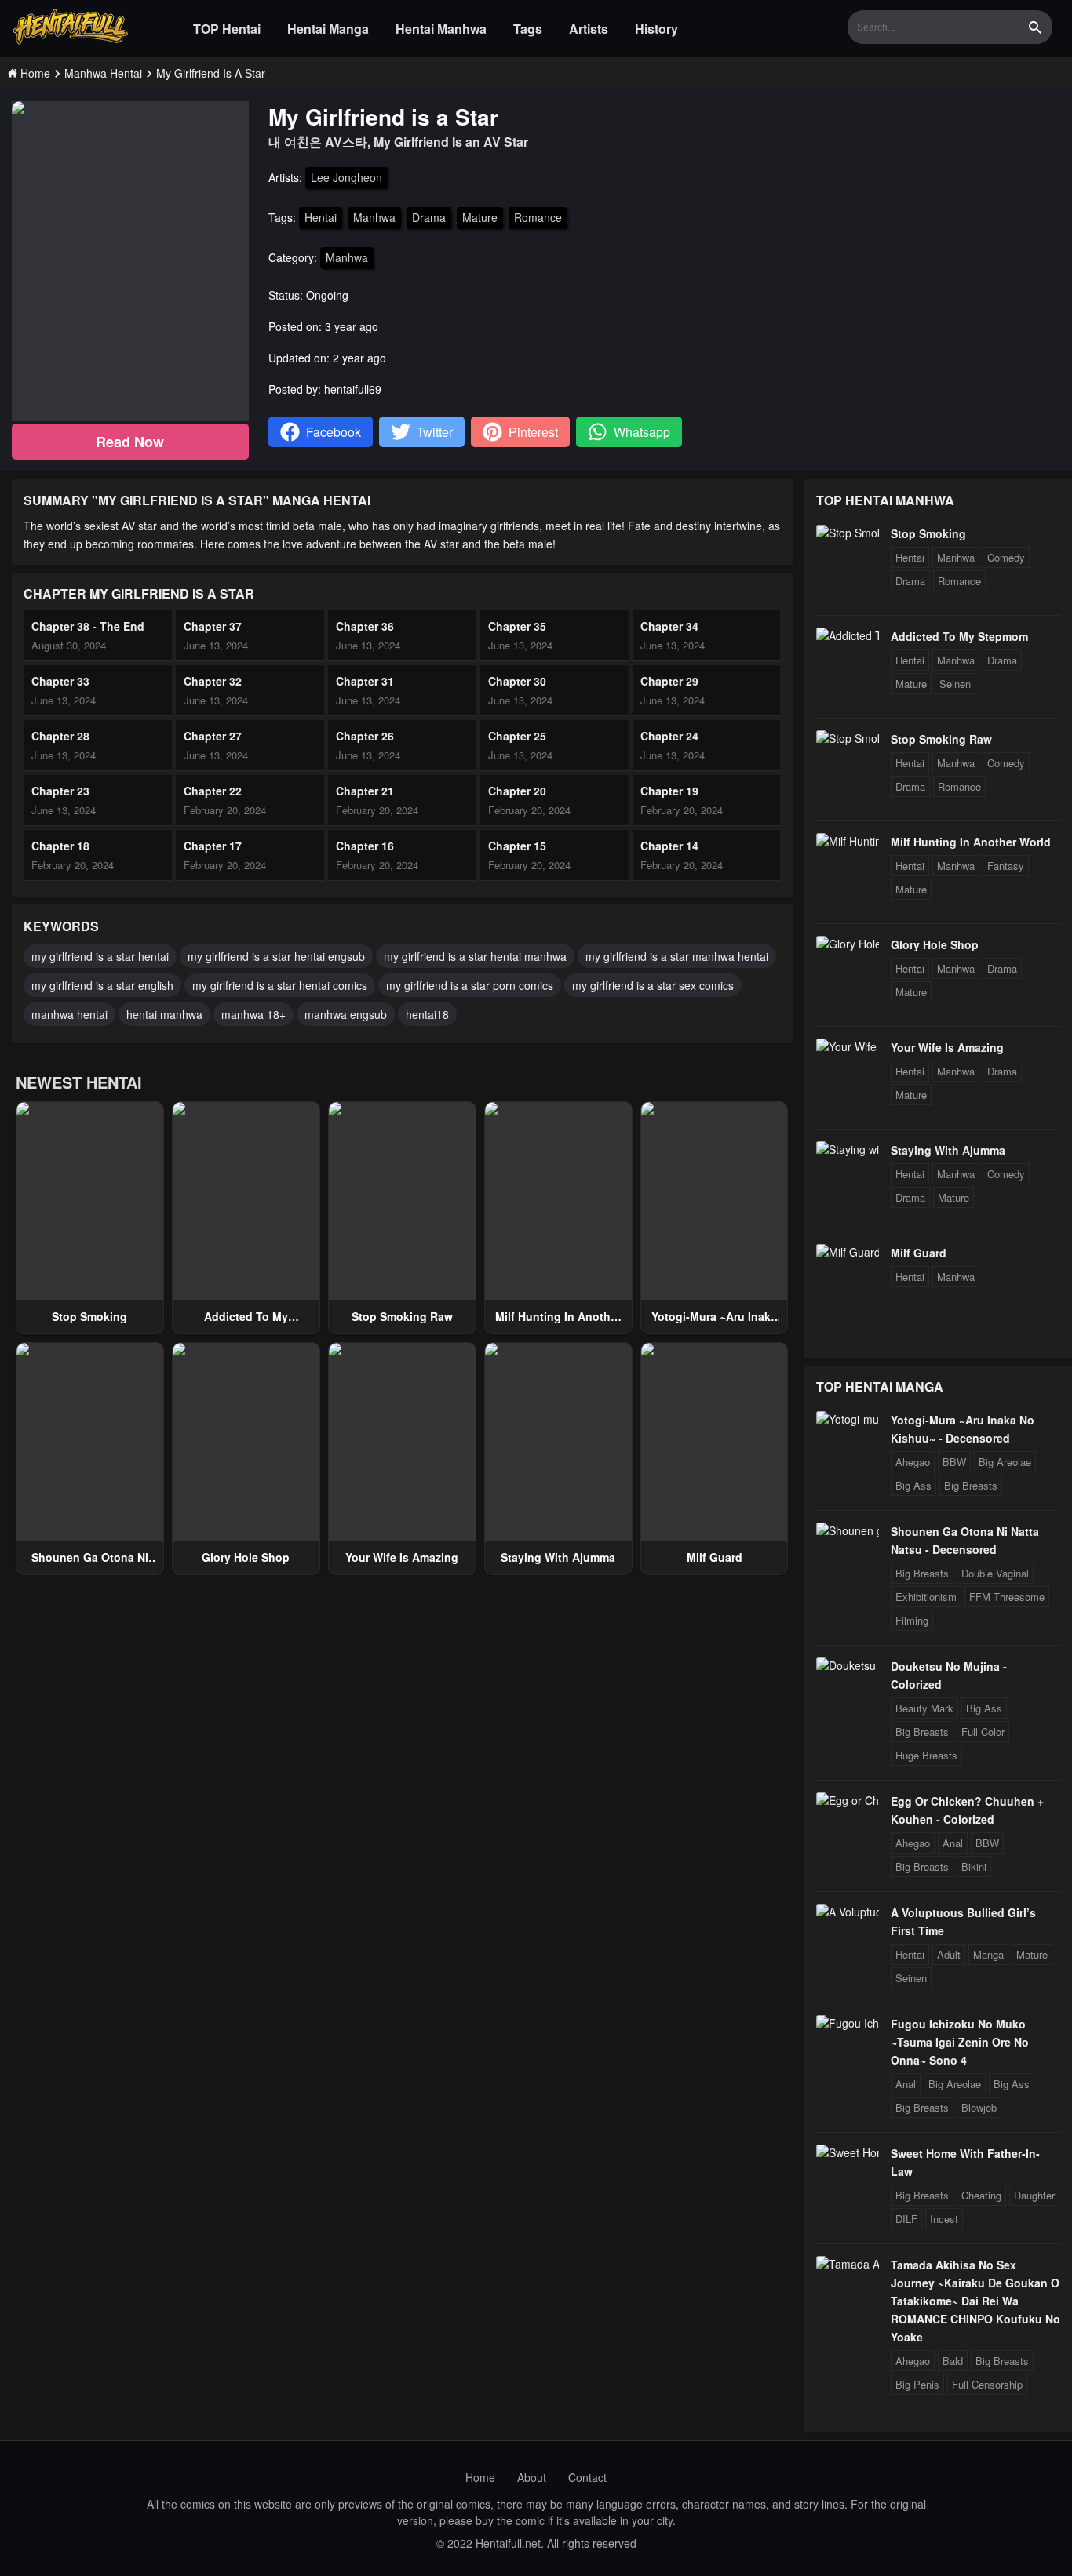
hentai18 (427, 1014)
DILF (906, 2219)
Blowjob (979, 2107)
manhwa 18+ (253, 1014)
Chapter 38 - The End (88, 626)
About (532, 2477)
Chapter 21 (365, 791)
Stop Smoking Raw (402, 1316)
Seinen (955, 684)
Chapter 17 (213, 846)
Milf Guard (715, 1557)
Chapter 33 (60, 681)
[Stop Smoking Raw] (848, 738)
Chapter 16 (365, 846)
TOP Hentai (227, 29)
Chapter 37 (213, 626)
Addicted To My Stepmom (959, 636)
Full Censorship (987, 2384)
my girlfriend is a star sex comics (653, 985)
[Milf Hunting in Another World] (848, 841)
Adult (949, 1954)
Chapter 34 (669, 626)
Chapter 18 (60, 846)
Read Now (130, 442)
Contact (587, 2477)
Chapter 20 (517, 791)
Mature (480, 217)
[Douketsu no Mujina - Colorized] (848, 1665)
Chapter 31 (365, 681)
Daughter (1034, 2195)
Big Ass (913, 1485)
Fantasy (1006, 866)
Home (480, 2477)
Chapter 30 (517, 681)
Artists (589, 29)
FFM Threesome (1007, 1597)
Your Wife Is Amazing (402, 1557)
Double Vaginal (995, 1573)
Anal (953, 1843)
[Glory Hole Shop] (848, 944)
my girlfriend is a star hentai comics (280, 985)
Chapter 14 (669, 846)
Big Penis (917, 2384)
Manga (988, 1954)
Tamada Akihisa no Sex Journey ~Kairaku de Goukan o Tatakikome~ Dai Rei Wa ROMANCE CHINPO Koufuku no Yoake (975, 2301)
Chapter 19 (669, 791)
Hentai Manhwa (441, 29)
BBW (954, 1462)
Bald (953, 2361)
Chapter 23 (60, 791)
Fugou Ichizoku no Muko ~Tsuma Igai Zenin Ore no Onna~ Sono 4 (960, 2042)
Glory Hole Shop (246, 1557)
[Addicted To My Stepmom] (848, 635)
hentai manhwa (164, 1014)
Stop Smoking (89, 1316)
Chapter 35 (517, 626)
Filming (912, 1620)
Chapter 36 (365, 626)
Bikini (974, 1867)
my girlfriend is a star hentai (100, 956)
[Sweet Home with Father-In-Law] (848, 2152)
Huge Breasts (926, 1755)
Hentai (321, 217)
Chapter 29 (669, 681)
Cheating (981, 2195)
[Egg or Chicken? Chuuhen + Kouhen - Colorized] (848, 1800)
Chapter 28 (60, 736)
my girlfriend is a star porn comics (470, 985)
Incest (944, 2219)
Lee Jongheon (346, 177)
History (656, 29)
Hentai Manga (328, 29)
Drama (429, 217)
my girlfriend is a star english (102, 985)
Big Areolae (1005, 1462)
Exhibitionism (926, 1597)
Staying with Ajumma (558, 1557)
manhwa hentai (69, 1014)
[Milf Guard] (848, 1252)
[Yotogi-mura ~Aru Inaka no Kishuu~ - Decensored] (848, 1419)
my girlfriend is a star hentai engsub (276, 956)
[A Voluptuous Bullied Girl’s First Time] (848, 1912)
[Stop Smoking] (848, 533)
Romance (538, 217)
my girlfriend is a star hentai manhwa (475, 956)
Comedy (1006, 557)
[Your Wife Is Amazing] (848, 1046)
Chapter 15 (517, 846)
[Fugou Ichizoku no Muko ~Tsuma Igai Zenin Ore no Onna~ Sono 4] (848, 2023)
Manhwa (374, 217)
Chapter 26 (365, 736)
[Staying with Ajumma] (848, 1149)
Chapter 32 (213, 681)
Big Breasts (971, 1485)
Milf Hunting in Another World (971, 842)
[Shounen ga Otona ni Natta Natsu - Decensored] (848, 1530)
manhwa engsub (346, 1014)
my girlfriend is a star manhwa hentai (677, 956)
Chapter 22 (213, 791)
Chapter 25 (517, 736)
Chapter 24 (669, 736)
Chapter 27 (213, 736)
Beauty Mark (924, 1708)
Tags (528, 29)
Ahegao (913, 1462)
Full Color (983, 1732)
